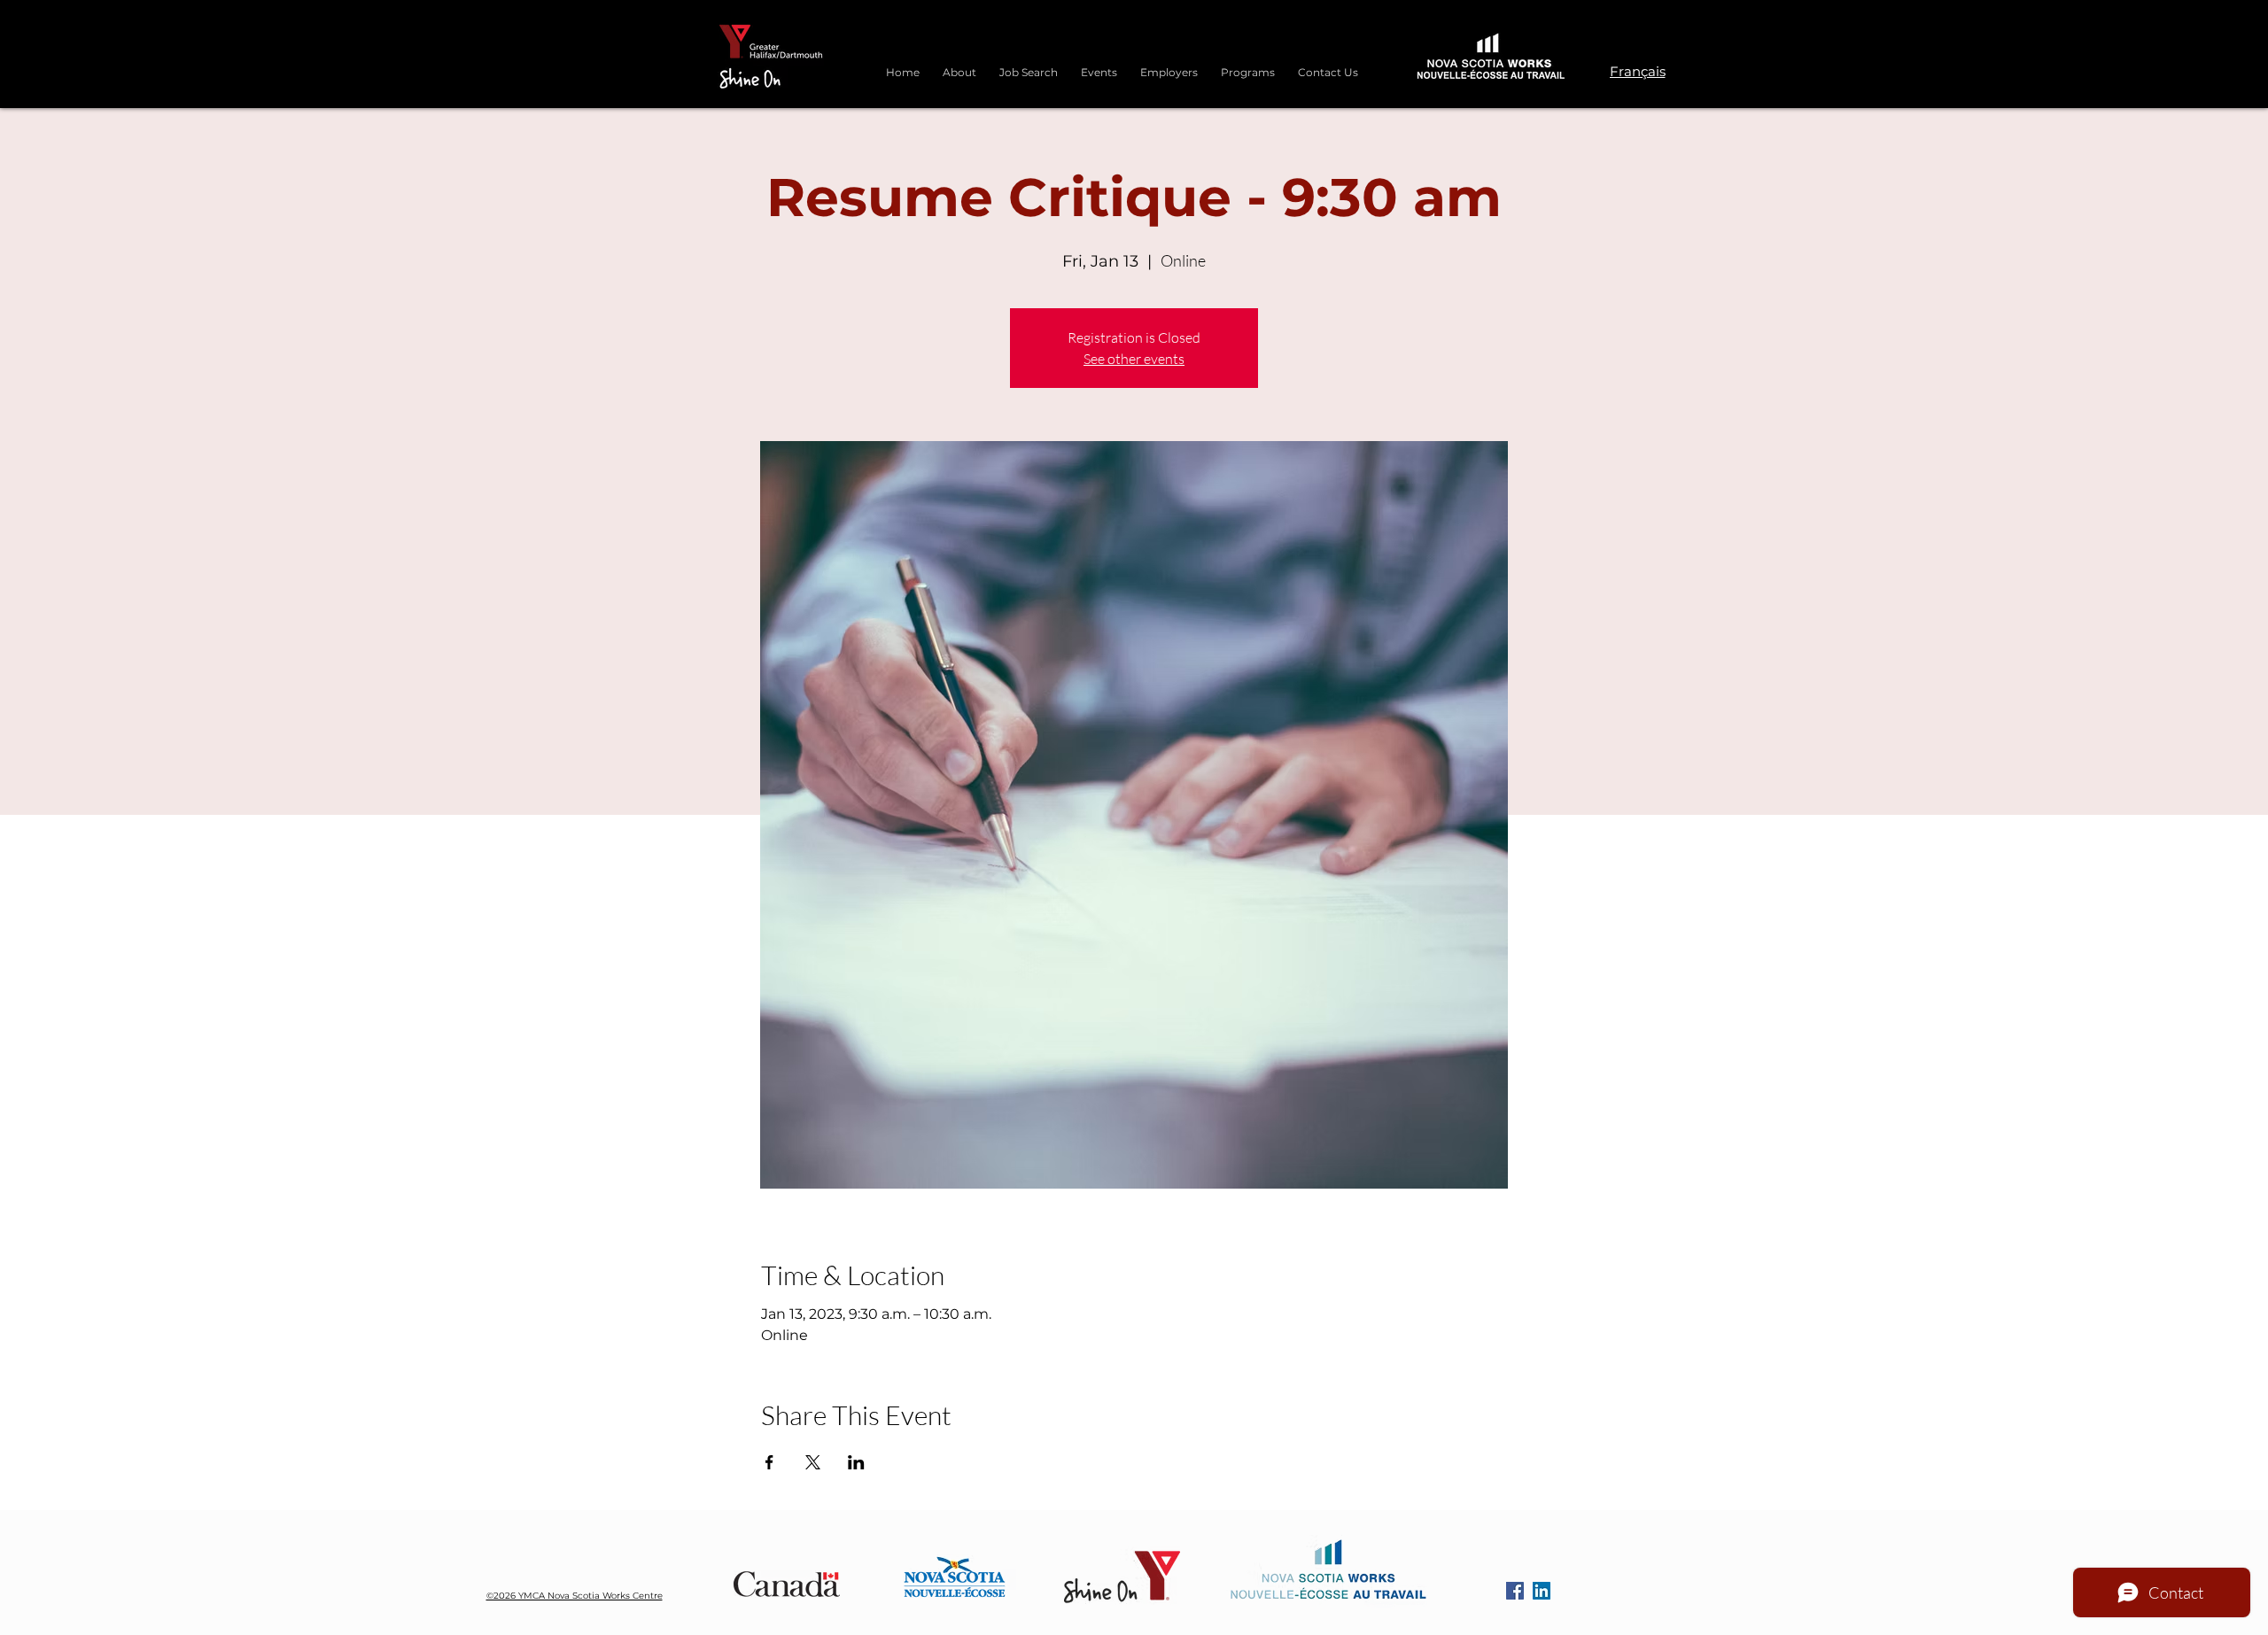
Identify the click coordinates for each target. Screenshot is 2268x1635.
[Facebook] (1515, 1591)
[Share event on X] (813, 1462)
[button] (1248, 65)
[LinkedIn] (1542, 1591)
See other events (1134, 359)
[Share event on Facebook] (769, 1462)
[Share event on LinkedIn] (856, 1462)
